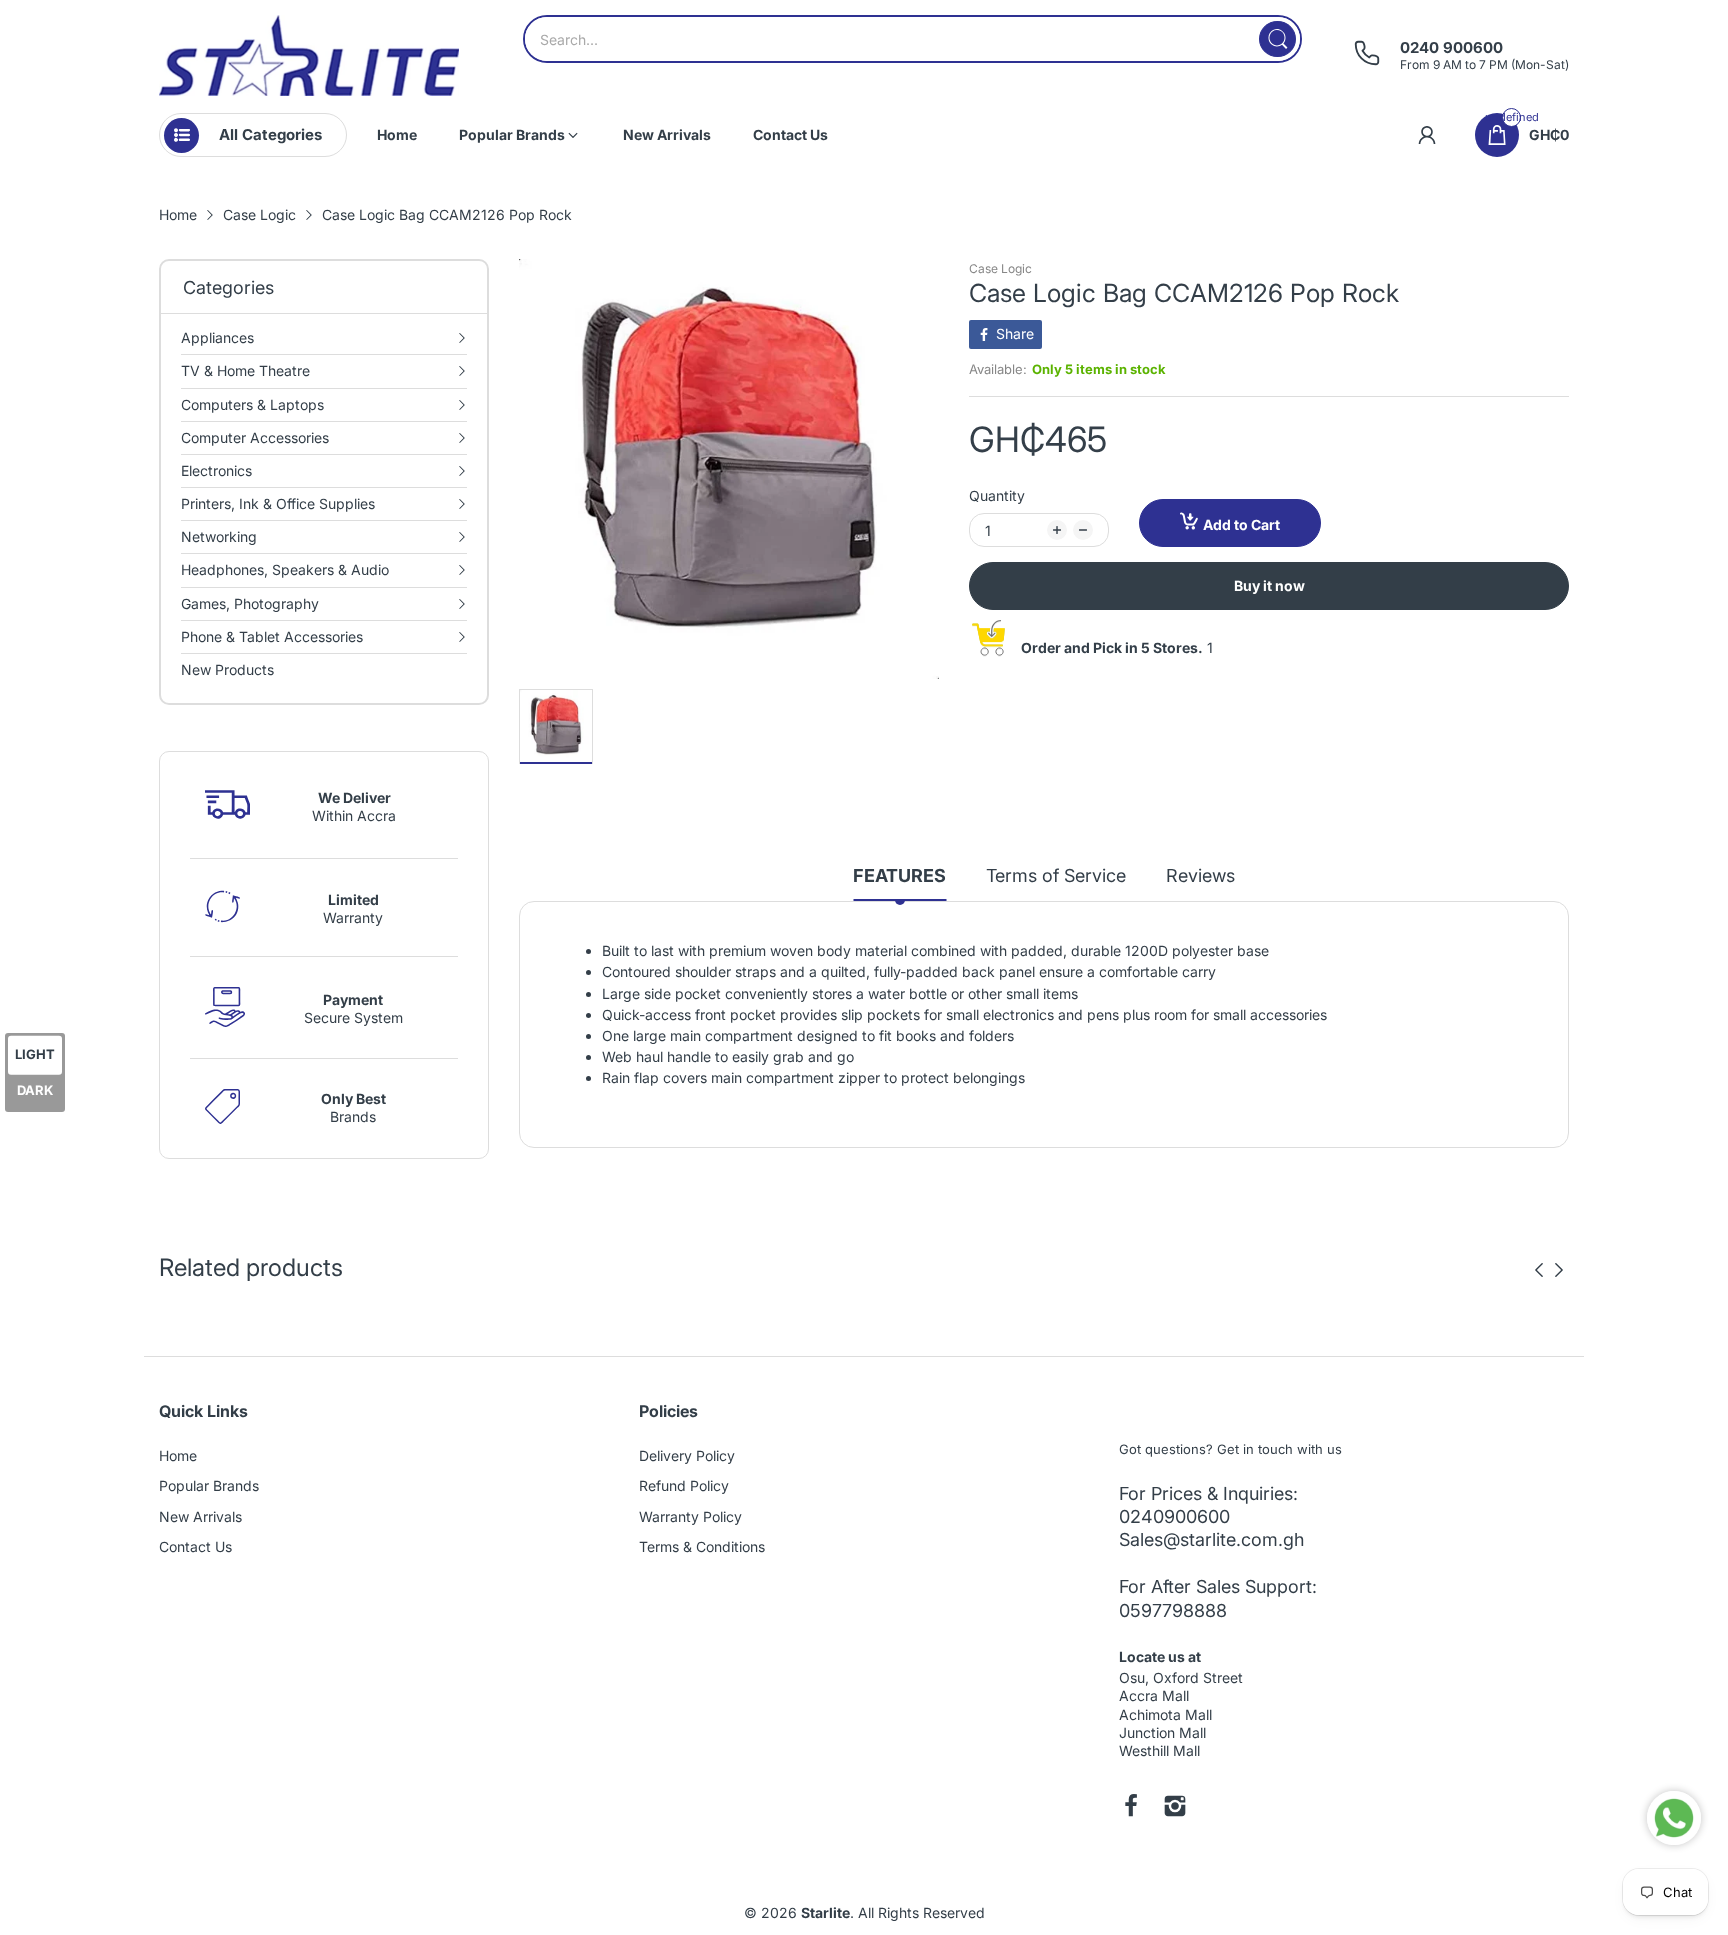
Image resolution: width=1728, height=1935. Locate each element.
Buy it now (1269, 585)
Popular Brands (209, 1485)
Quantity (997, 495)
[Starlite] (309, 55)
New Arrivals (200, 1516)
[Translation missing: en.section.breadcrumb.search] (1277, 39)
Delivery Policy (687, 1455)
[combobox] (912, 39)
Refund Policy (684, 1485)
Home (178, 1455)
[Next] (1539, 1270)
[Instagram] (1175, 1808)
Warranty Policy (690, 1516)
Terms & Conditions (702, 1546)
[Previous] (1559, 1270)
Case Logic (1000, 268)
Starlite (825, 1912)
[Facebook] (1131, 1808)
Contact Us (195, 1546)
